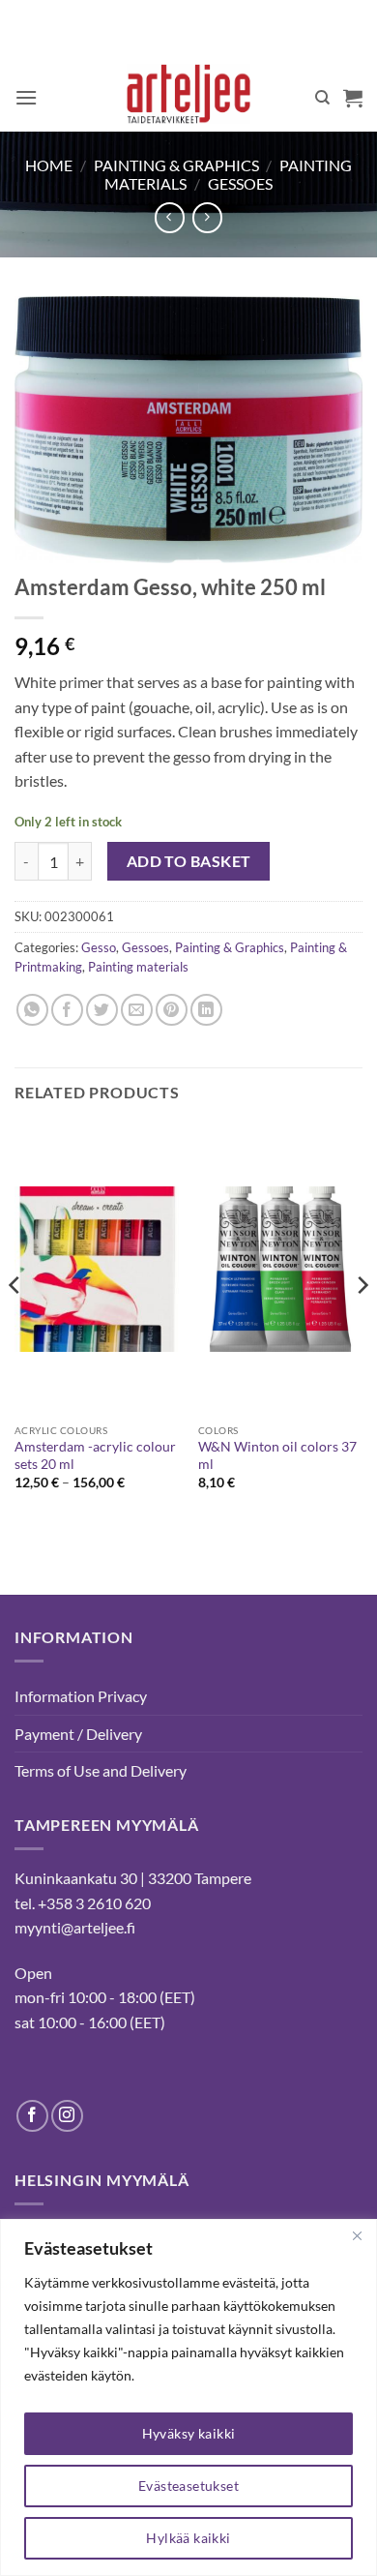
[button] (26, 97)
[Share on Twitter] (102, 1010)
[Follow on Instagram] (67, 2116)
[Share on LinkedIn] (206, 1010)
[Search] (322, 98)
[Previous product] (207, 217)
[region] (188, 2397)
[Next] (362, 1324)
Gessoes (240, 183)
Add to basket (189, 861)
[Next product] (170, 217)
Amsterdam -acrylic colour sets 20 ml (95, 1455)
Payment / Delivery (78, 1734)
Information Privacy (81, 1696)
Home (49, 165)
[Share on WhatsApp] (32, 1010)
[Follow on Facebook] (32, 2116)
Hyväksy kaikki (189, 2433)
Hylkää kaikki (188, 2538)
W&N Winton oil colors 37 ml (277, 1455)
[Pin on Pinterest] (172, 1010)
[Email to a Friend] (137, 1010)
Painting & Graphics (176, 165)
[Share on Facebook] (67, 1010)
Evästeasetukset (188, 2486)
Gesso (99, 947)
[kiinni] (357, 2235)
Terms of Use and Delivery (101, 1770)
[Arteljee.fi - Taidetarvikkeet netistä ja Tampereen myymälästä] (189, 98)
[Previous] (15, 1324)
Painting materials (138, 967)
